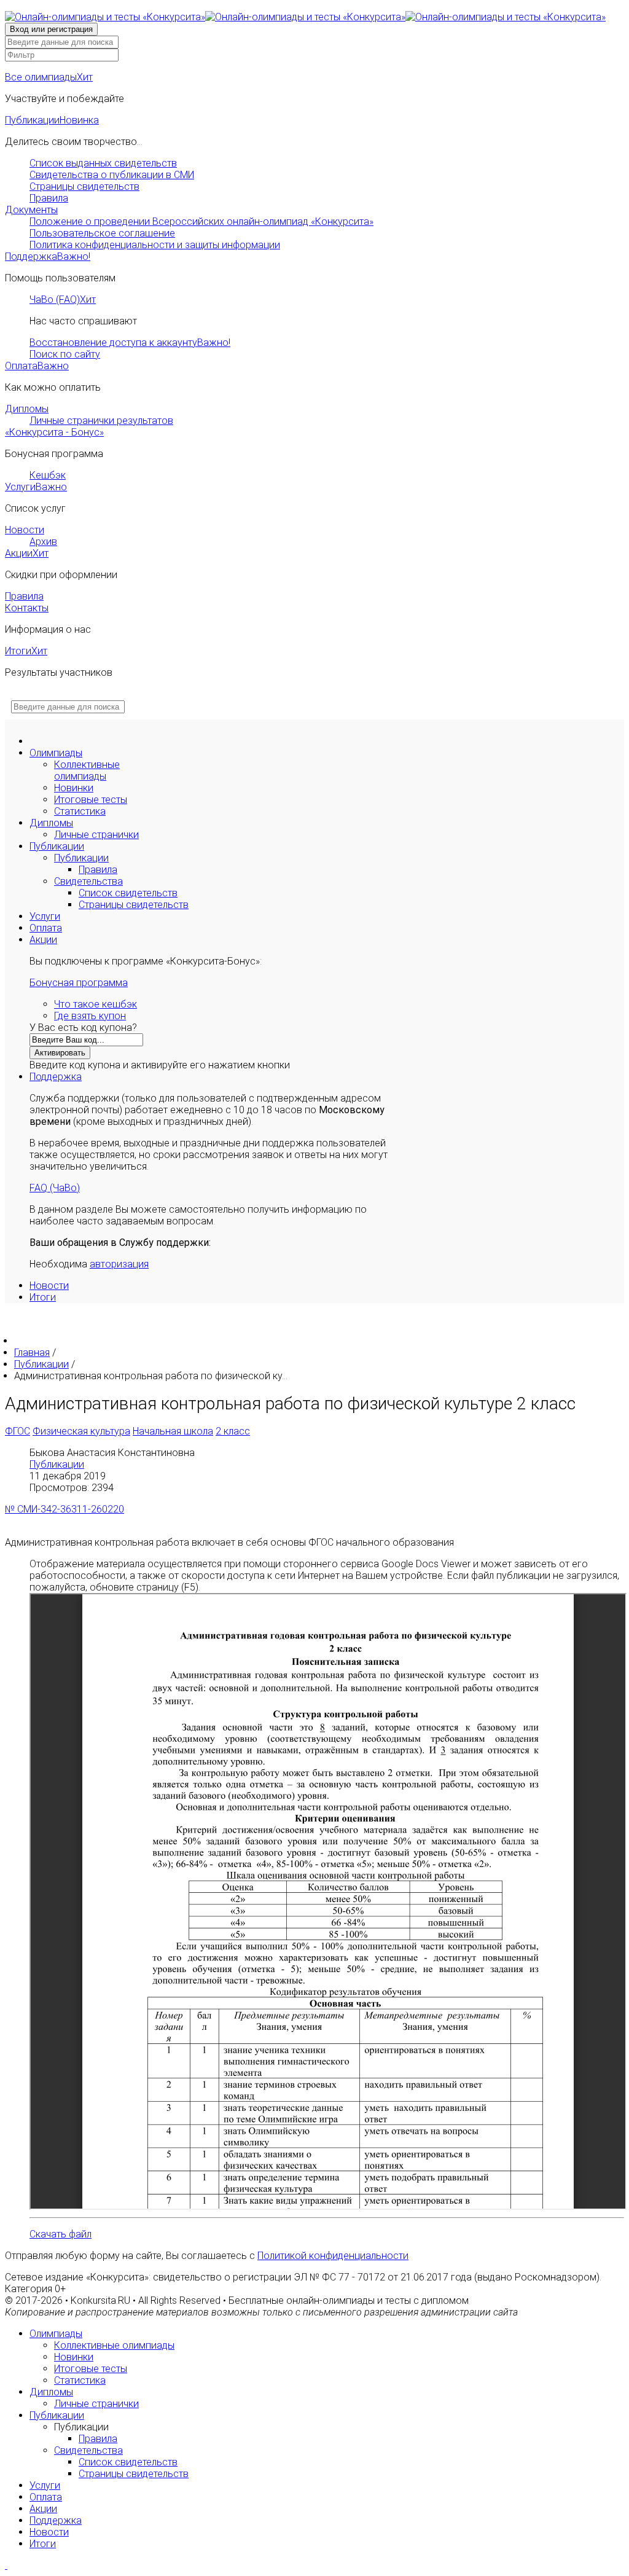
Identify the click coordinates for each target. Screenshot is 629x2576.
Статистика (80, 811)
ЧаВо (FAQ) (63, 299)
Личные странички (96, 835)
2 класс (233, 1431)
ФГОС (18, 1431)
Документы (31, 210)
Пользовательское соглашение (102, 233)
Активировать (60, 1053)
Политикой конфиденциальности (333, 2256)
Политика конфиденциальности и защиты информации (155, 245)
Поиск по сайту (65, 354)
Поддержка (48, 256)
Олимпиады (56, 753)
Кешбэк (48, 475)
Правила (49, 198)
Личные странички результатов (101, 421)
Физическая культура (81, 1431)
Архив (43, 542)
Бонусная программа (79, 983)
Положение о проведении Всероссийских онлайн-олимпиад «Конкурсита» (201, 221)
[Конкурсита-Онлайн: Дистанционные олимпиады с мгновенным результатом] (305, 17)
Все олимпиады (49, 77)
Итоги (26, 651)
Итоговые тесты (91, 800)
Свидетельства (88, 881)
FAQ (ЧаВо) (55, 1188)
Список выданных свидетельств (103, 163)
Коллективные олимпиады (87, 770)
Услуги (36, 487)
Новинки (74, 788)
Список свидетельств (128, 893)
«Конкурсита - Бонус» (54, 432)
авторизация (119, 1264)
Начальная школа (173, 1431)
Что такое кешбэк (96, 1004)
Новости (25, 530)
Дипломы (27, 409)
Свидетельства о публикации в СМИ (112, 175)
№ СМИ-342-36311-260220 (64, 1509)
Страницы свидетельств (84, 186)
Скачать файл (61, 2234)
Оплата (37, 366)
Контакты (27, 608)
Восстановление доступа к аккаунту (130, 343)
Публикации (52, 120)
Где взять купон (90, 1016)
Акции (27, 553)
